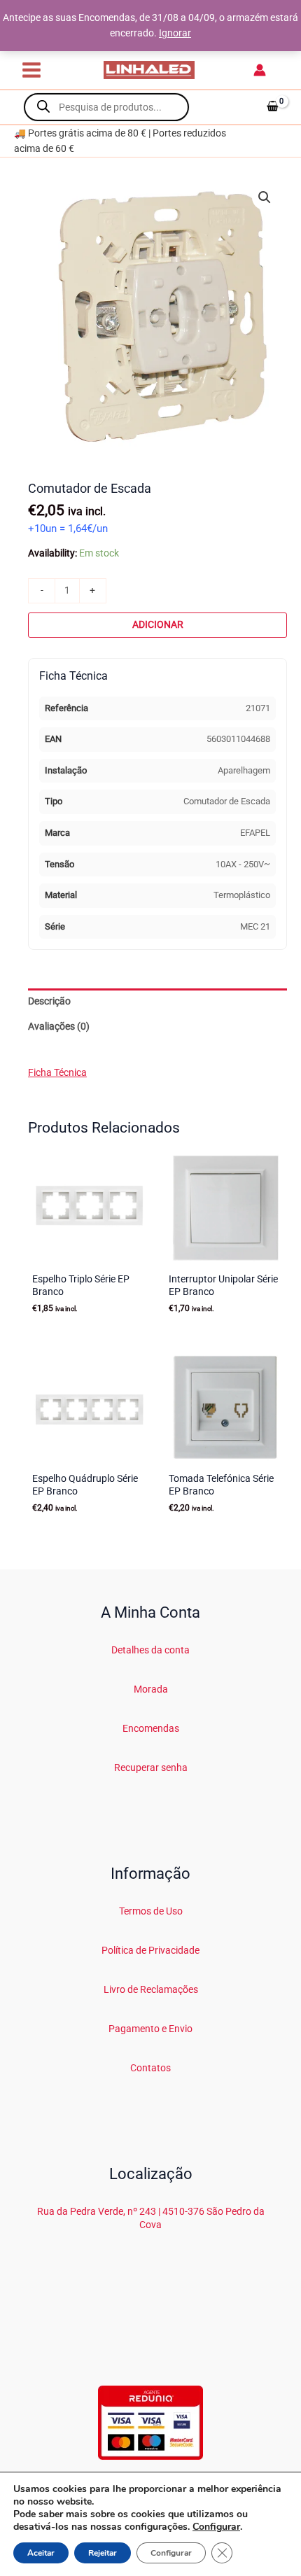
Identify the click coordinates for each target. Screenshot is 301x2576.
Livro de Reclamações (151, 1989)
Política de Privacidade (150, 1950)
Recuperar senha (151, 1767)
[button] (265, 197)
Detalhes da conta (150, 1650)
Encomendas (151, 1728)
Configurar (216, 2527)
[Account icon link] (260, 70)
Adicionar (158, 624)
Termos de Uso (151, 1911)
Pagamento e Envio (150, 2029)
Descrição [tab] (49, 1001)
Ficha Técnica (57, 1072)
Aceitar (41, 2553)
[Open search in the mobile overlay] (106, 107)
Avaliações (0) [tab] (59, 1026)
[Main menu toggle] (31, 70)
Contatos (150, 2068)
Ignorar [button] (175, 33)
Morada (151, 1689)
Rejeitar (103, 2553)
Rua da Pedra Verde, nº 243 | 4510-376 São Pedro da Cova (151, 2218)
